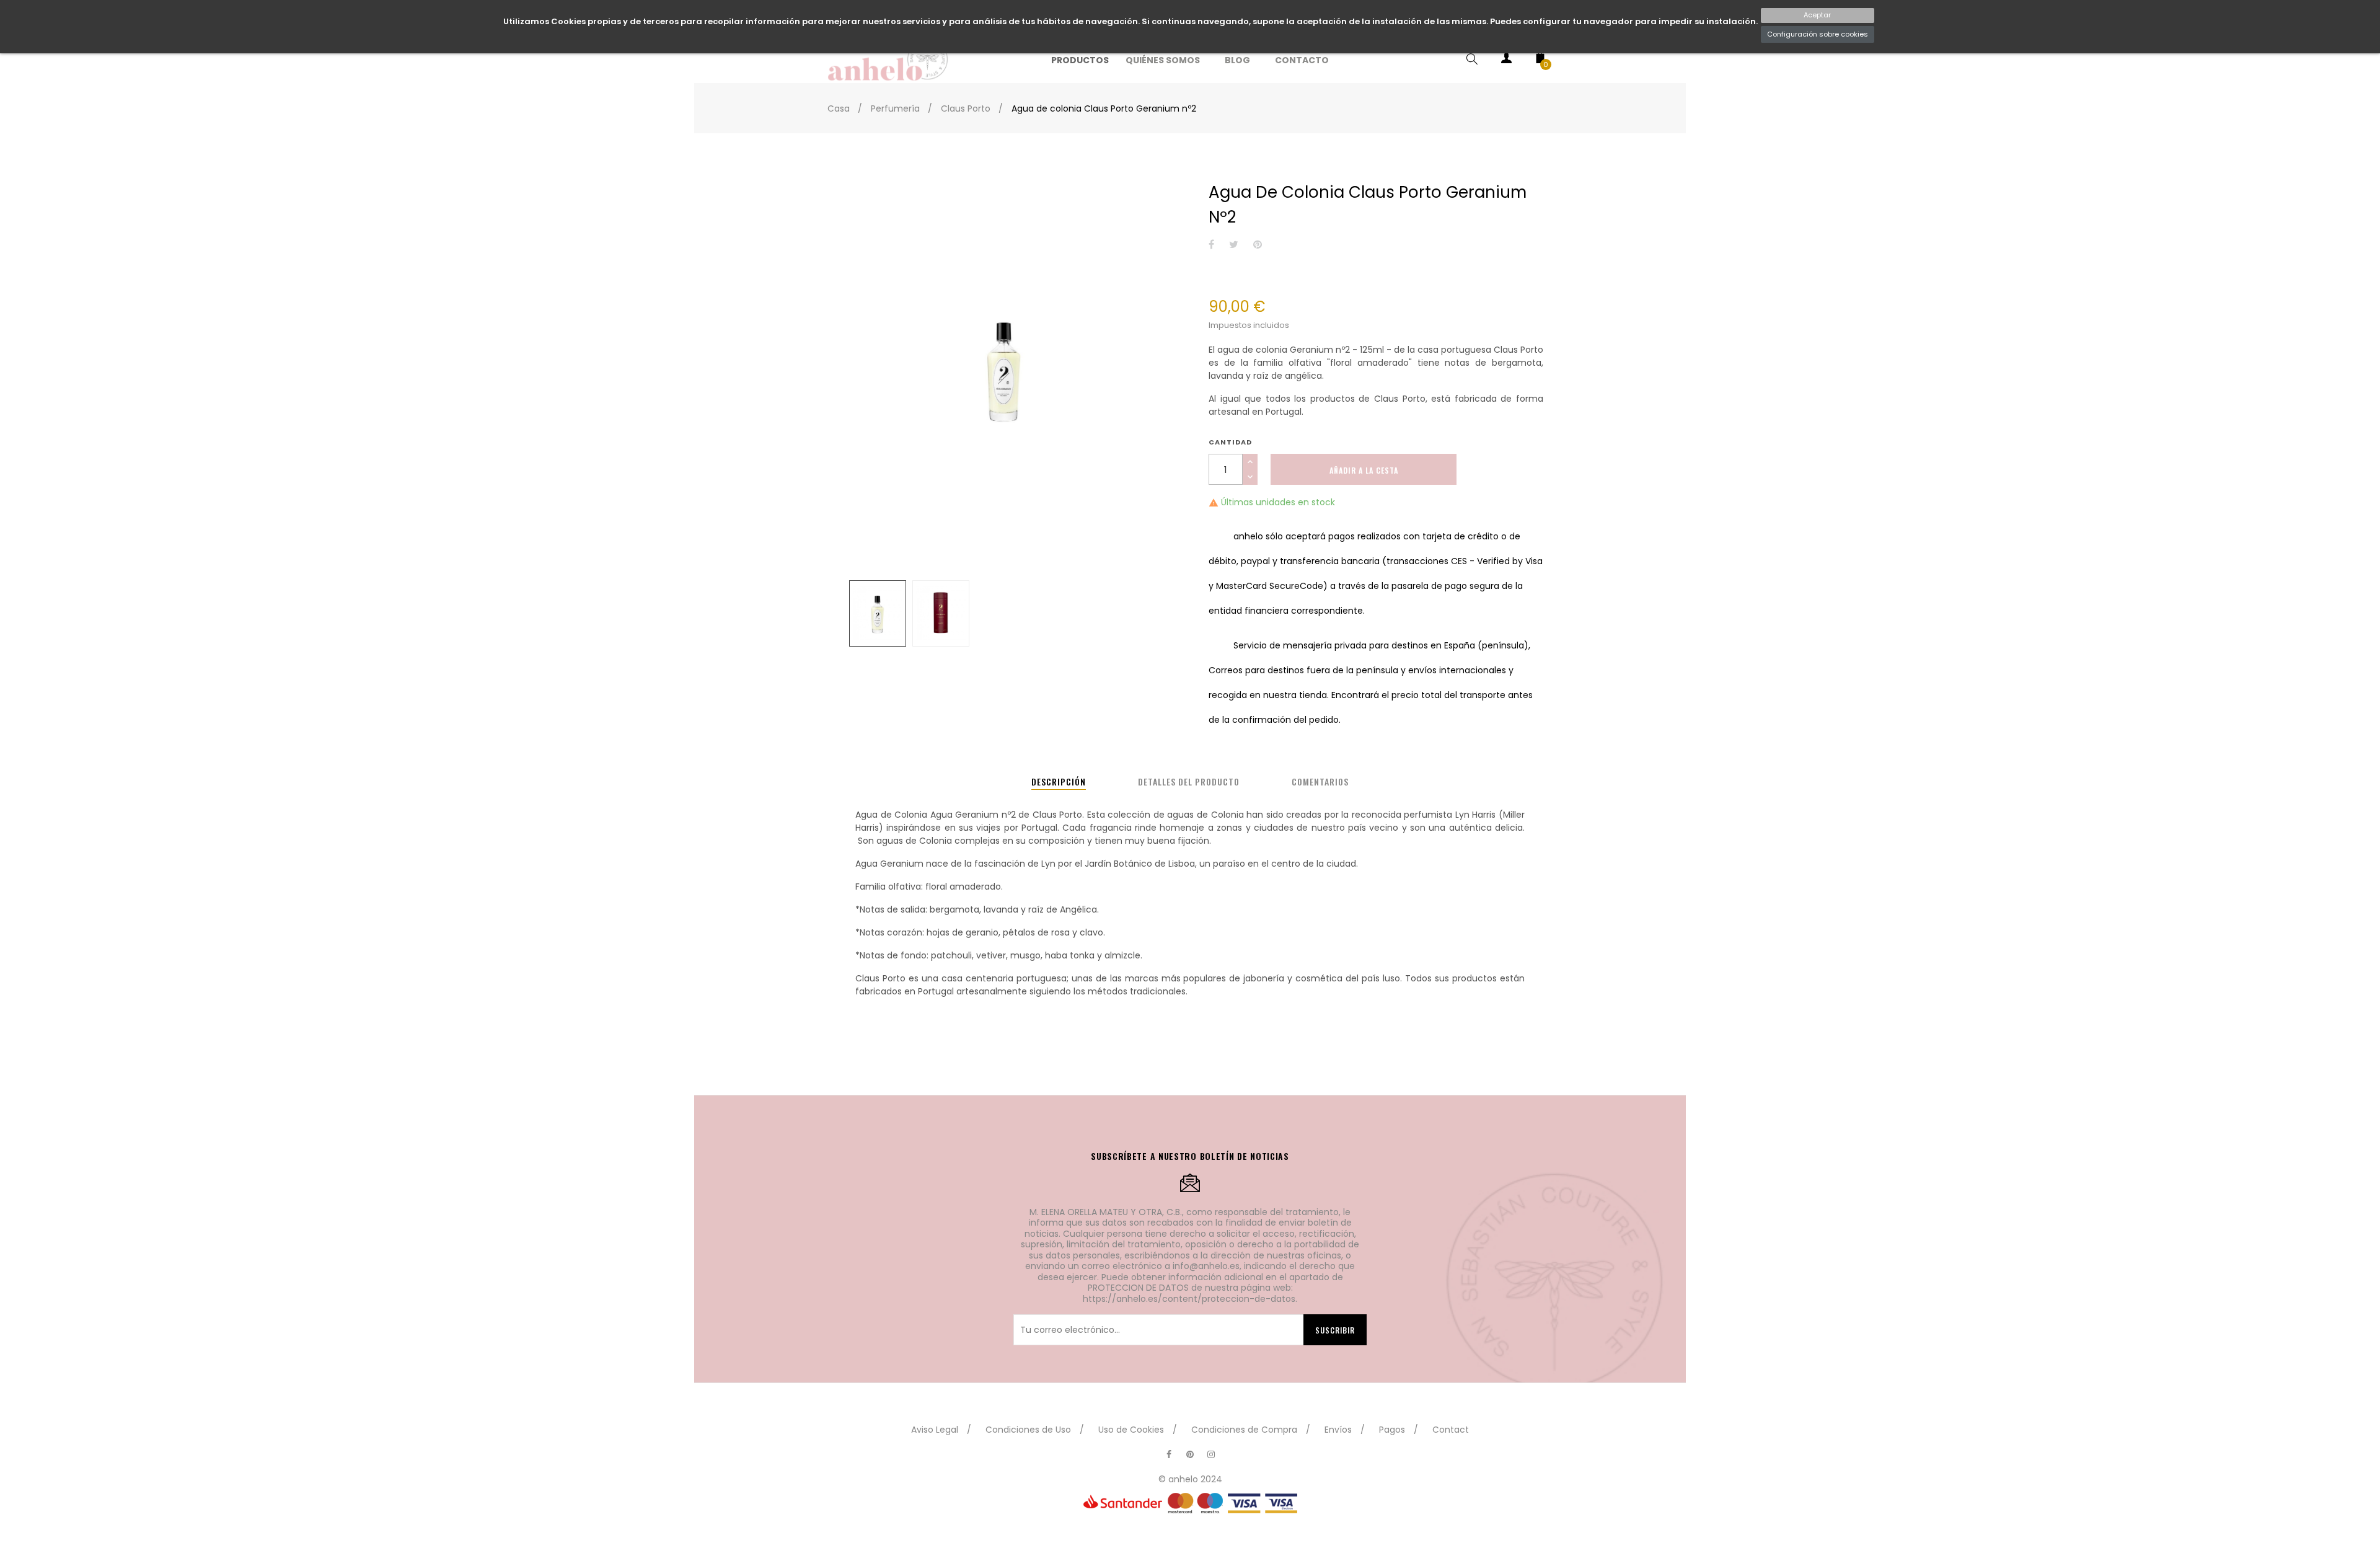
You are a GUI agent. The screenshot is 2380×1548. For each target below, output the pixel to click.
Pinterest (1258, 245)
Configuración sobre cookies (1818, 34)
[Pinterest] (1190, 1454)
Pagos (1392, 1430)
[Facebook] (1169, 1454)
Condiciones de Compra (1244, 1430)
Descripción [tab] (1059, 781)
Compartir (1211, 245)
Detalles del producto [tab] (1189, 781)
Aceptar (1817, 15)
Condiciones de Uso (1028, 1430)
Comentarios (1320, 781)
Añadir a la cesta (1364, 470)
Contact (1451, 1430)
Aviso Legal (935, 1430)
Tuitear (1234, 245)
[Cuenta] (1506, 60)
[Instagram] (1211, 1454)
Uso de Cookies (1131, 1430)
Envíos (1338, 1430)
